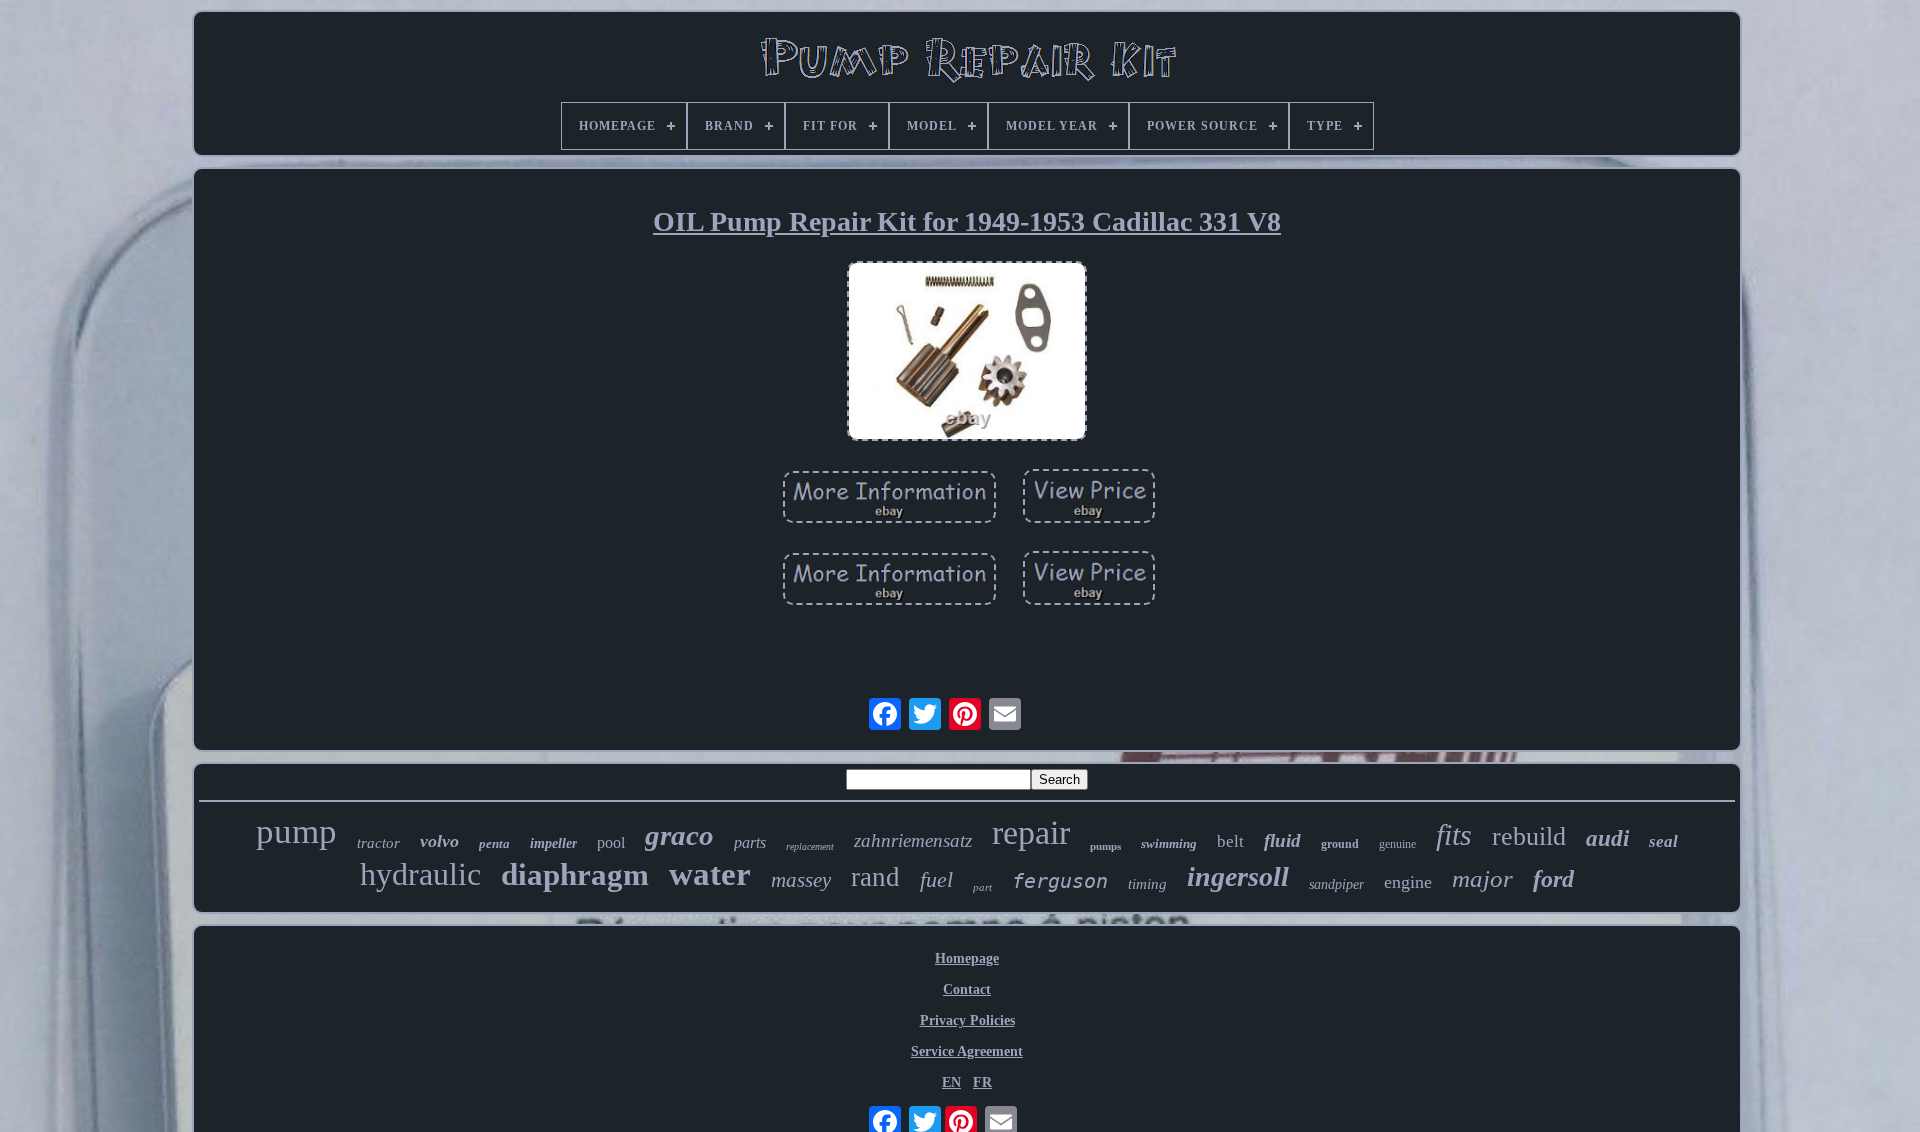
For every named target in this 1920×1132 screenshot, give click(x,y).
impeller (553, 843)
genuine (1397, 844)
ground (1340, 844)
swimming (1169, 843)
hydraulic (420, 874)
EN (951, 1082)
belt (1230, 841)
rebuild (1529, 836)
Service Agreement (967, 1051)
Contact (967, 989)
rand (875, 877)
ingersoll (1238, 876)
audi (1607, 838)
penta (494, 843)
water (710, 874)
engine (1408, 882)
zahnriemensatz (913, 840)
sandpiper (1336, 884)
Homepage (967, 958)
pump (296, 831)
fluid (1282, 840)
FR (982, 1082)
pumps (1105, 846)
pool (611, 842)
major (1482, 878)
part (982, 887)
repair (1031, 832)
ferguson (1060, 881)
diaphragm (575, 874)
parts (750, 842)
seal (1663, 841)
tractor (378, 843)
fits (1454, 834)
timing (1147, 884)
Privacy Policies (967, 1020)
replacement (810, 846)
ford (1553, 879)
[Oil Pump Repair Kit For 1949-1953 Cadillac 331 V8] (967, 353)
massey (801, 880)
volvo (439, 841)
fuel (936, 879)
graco (679, 835)
